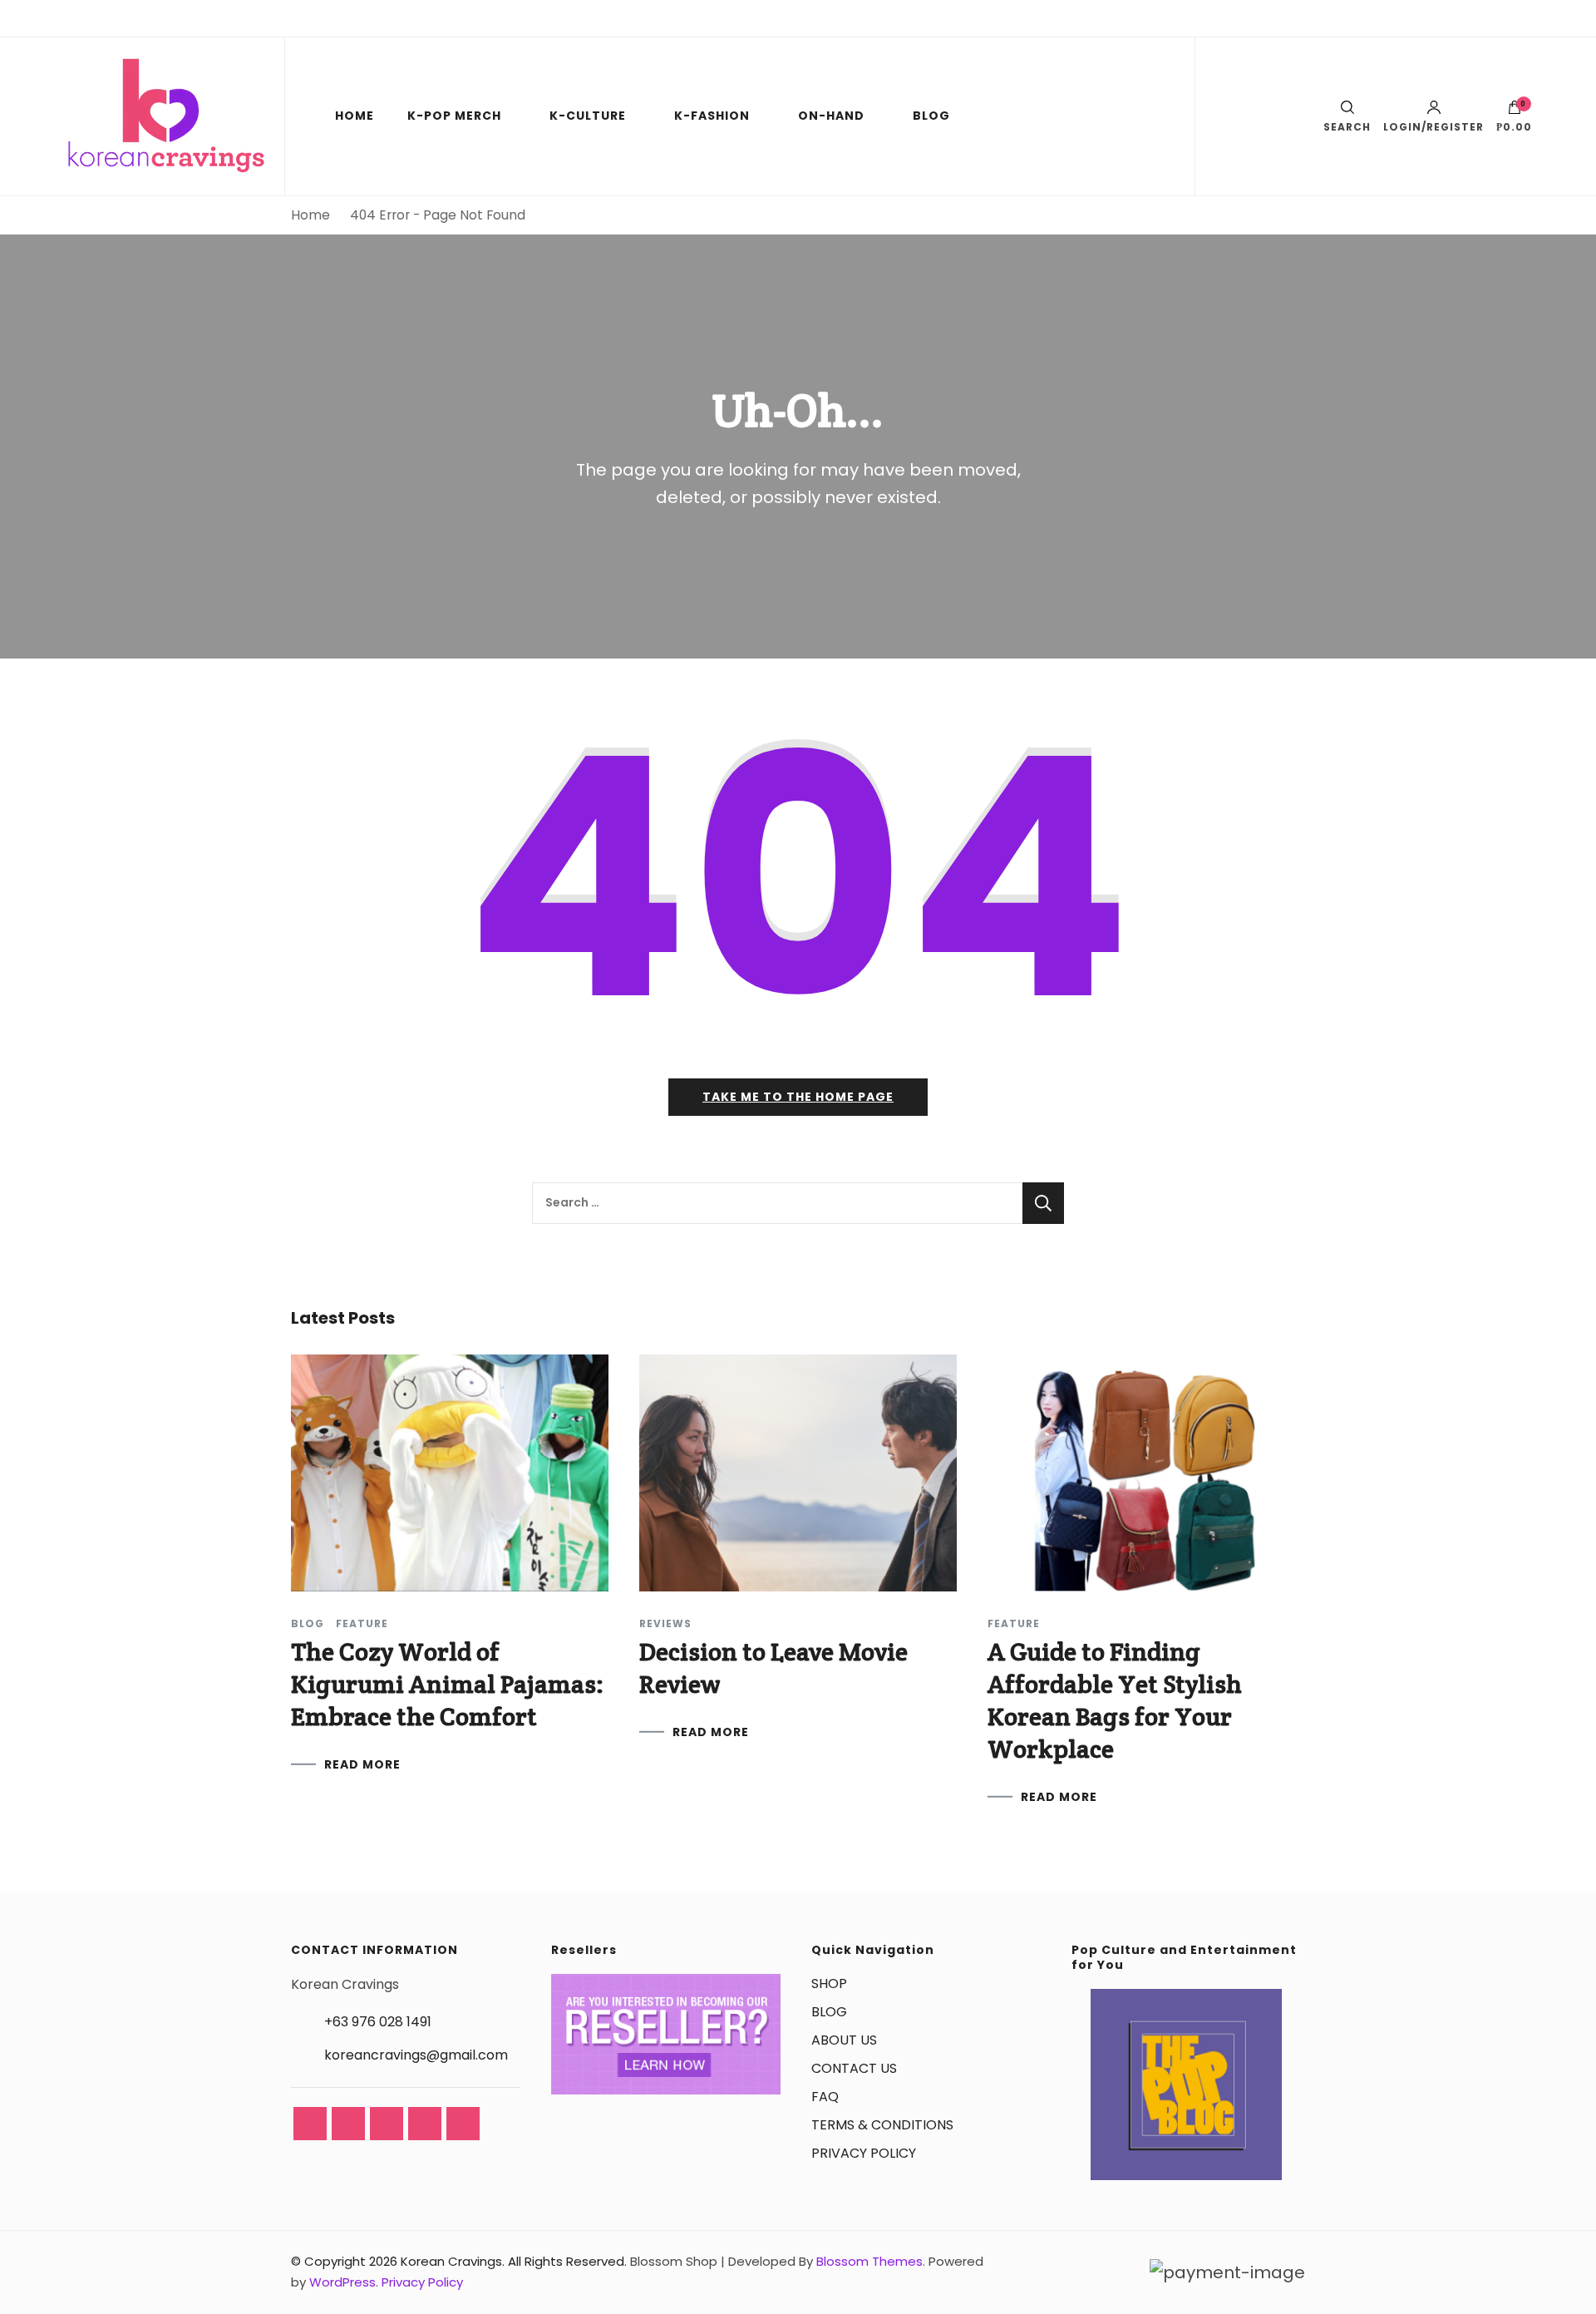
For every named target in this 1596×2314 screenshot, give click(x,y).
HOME (355, 116)
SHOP (829, 1983)
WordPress (342, 2282)
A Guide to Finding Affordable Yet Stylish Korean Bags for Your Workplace (1115, 1700)
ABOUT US (844, 2040)
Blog (308, 1624)
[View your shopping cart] (1515, 111)
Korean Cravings (451, 2261)
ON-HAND (831, 116)
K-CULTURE (588, 116)
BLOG (931, 116)
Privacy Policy (422, 2282)
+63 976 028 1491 (378, 2022)
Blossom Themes (869, 2261)
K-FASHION (712, 116)
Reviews (665, 1624)
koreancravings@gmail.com (416, 2055)
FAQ (825, 2097)
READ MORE (362, 1764)
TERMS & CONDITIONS (882, 2125)
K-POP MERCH (454, 116)
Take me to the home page (798, 1097)
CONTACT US (854, 2068)
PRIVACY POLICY (864, 2153)
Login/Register (1433, 126)
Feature (362, 1624)
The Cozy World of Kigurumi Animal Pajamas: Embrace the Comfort (447, 1684)
